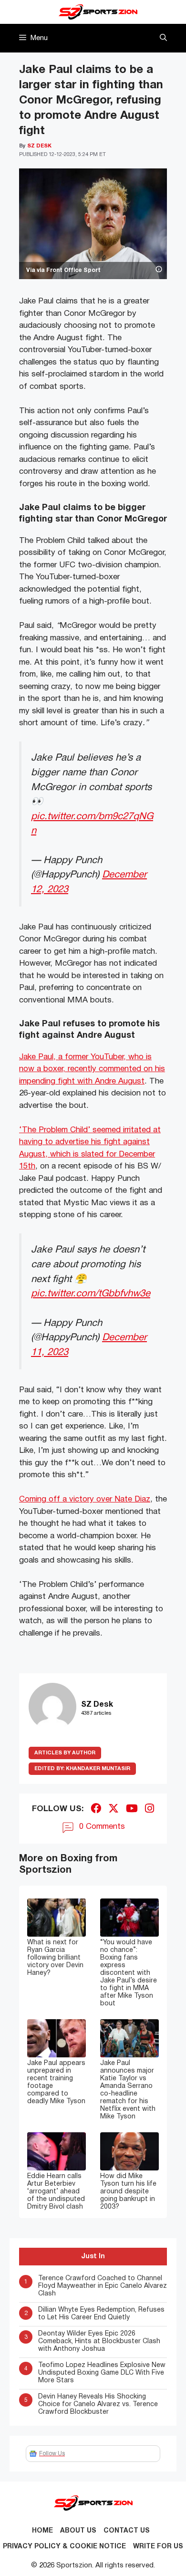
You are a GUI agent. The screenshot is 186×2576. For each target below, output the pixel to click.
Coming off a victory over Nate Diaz (85, 1499)
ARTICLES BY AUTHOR (65, 1753)
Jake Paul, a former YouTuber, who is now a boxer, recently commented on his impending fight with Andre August (92, 1069)
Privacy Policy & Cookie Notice (64, 2547)
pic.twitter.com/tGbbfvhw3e (91, 1294)
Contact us (127, 2531)
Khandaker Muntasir (82, 1769)
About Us (78, 2531)
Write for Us (158, 2547)
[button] (163, 38)
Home (42, 2531)
